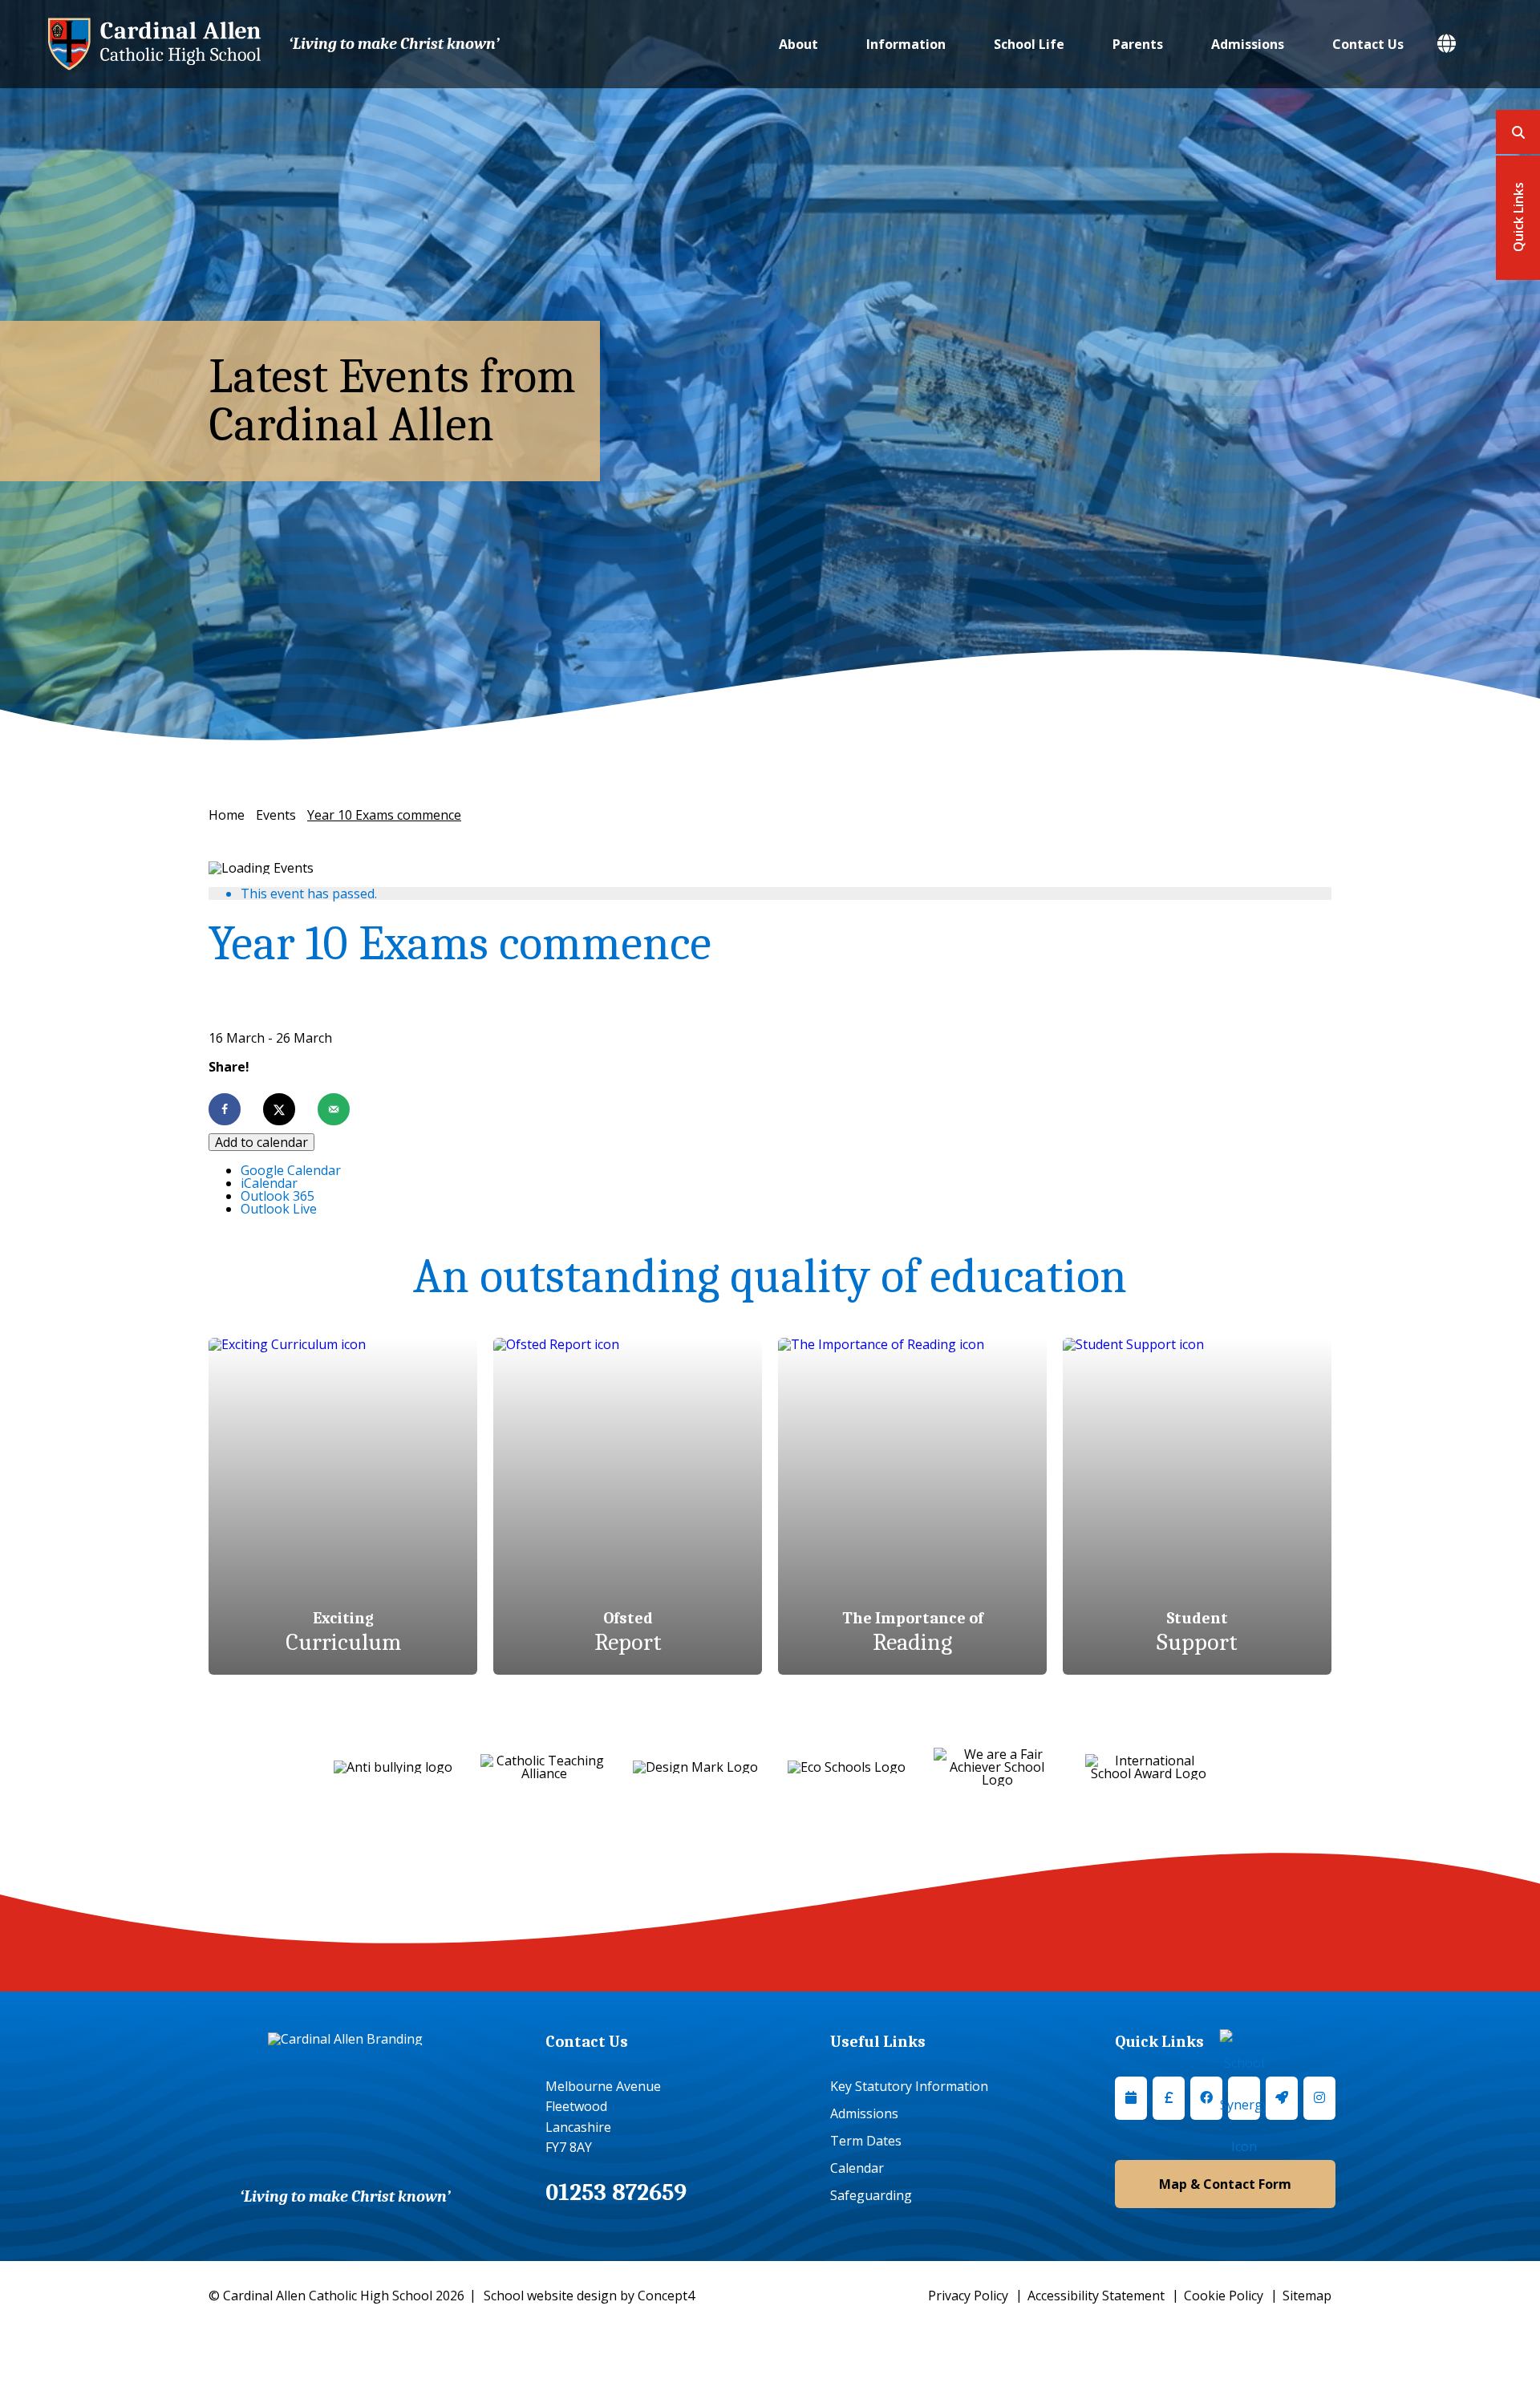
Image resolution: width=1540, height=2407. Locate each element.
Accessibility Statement (1096, 2296)
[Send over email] (334, 1109)
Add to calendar (261, 1142)
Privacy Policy (968, 2296)
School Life (1029, 44)
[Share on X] (279, 1109)
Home (227, 815)
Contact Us (1368, 44)
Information (906, 44)
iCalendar (269, 1183)
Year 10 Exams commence (384, 815)
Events (276, 815)
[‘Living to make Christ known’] (154, 44)
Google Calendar (291, 1170)
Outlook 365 (278, 1196)
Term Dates (866, 2141)
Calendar (857, 2168)
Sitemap (1307, 2296)
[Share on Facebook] (225, 1109)
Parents (1138, 44)
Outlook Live (279, 1209)
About (798, 44)
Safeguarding (871, 2195)
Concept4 (666, 2296)
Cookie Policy (1224, 2296)
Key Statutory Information (909, 2086)
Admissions (1248, 44)
